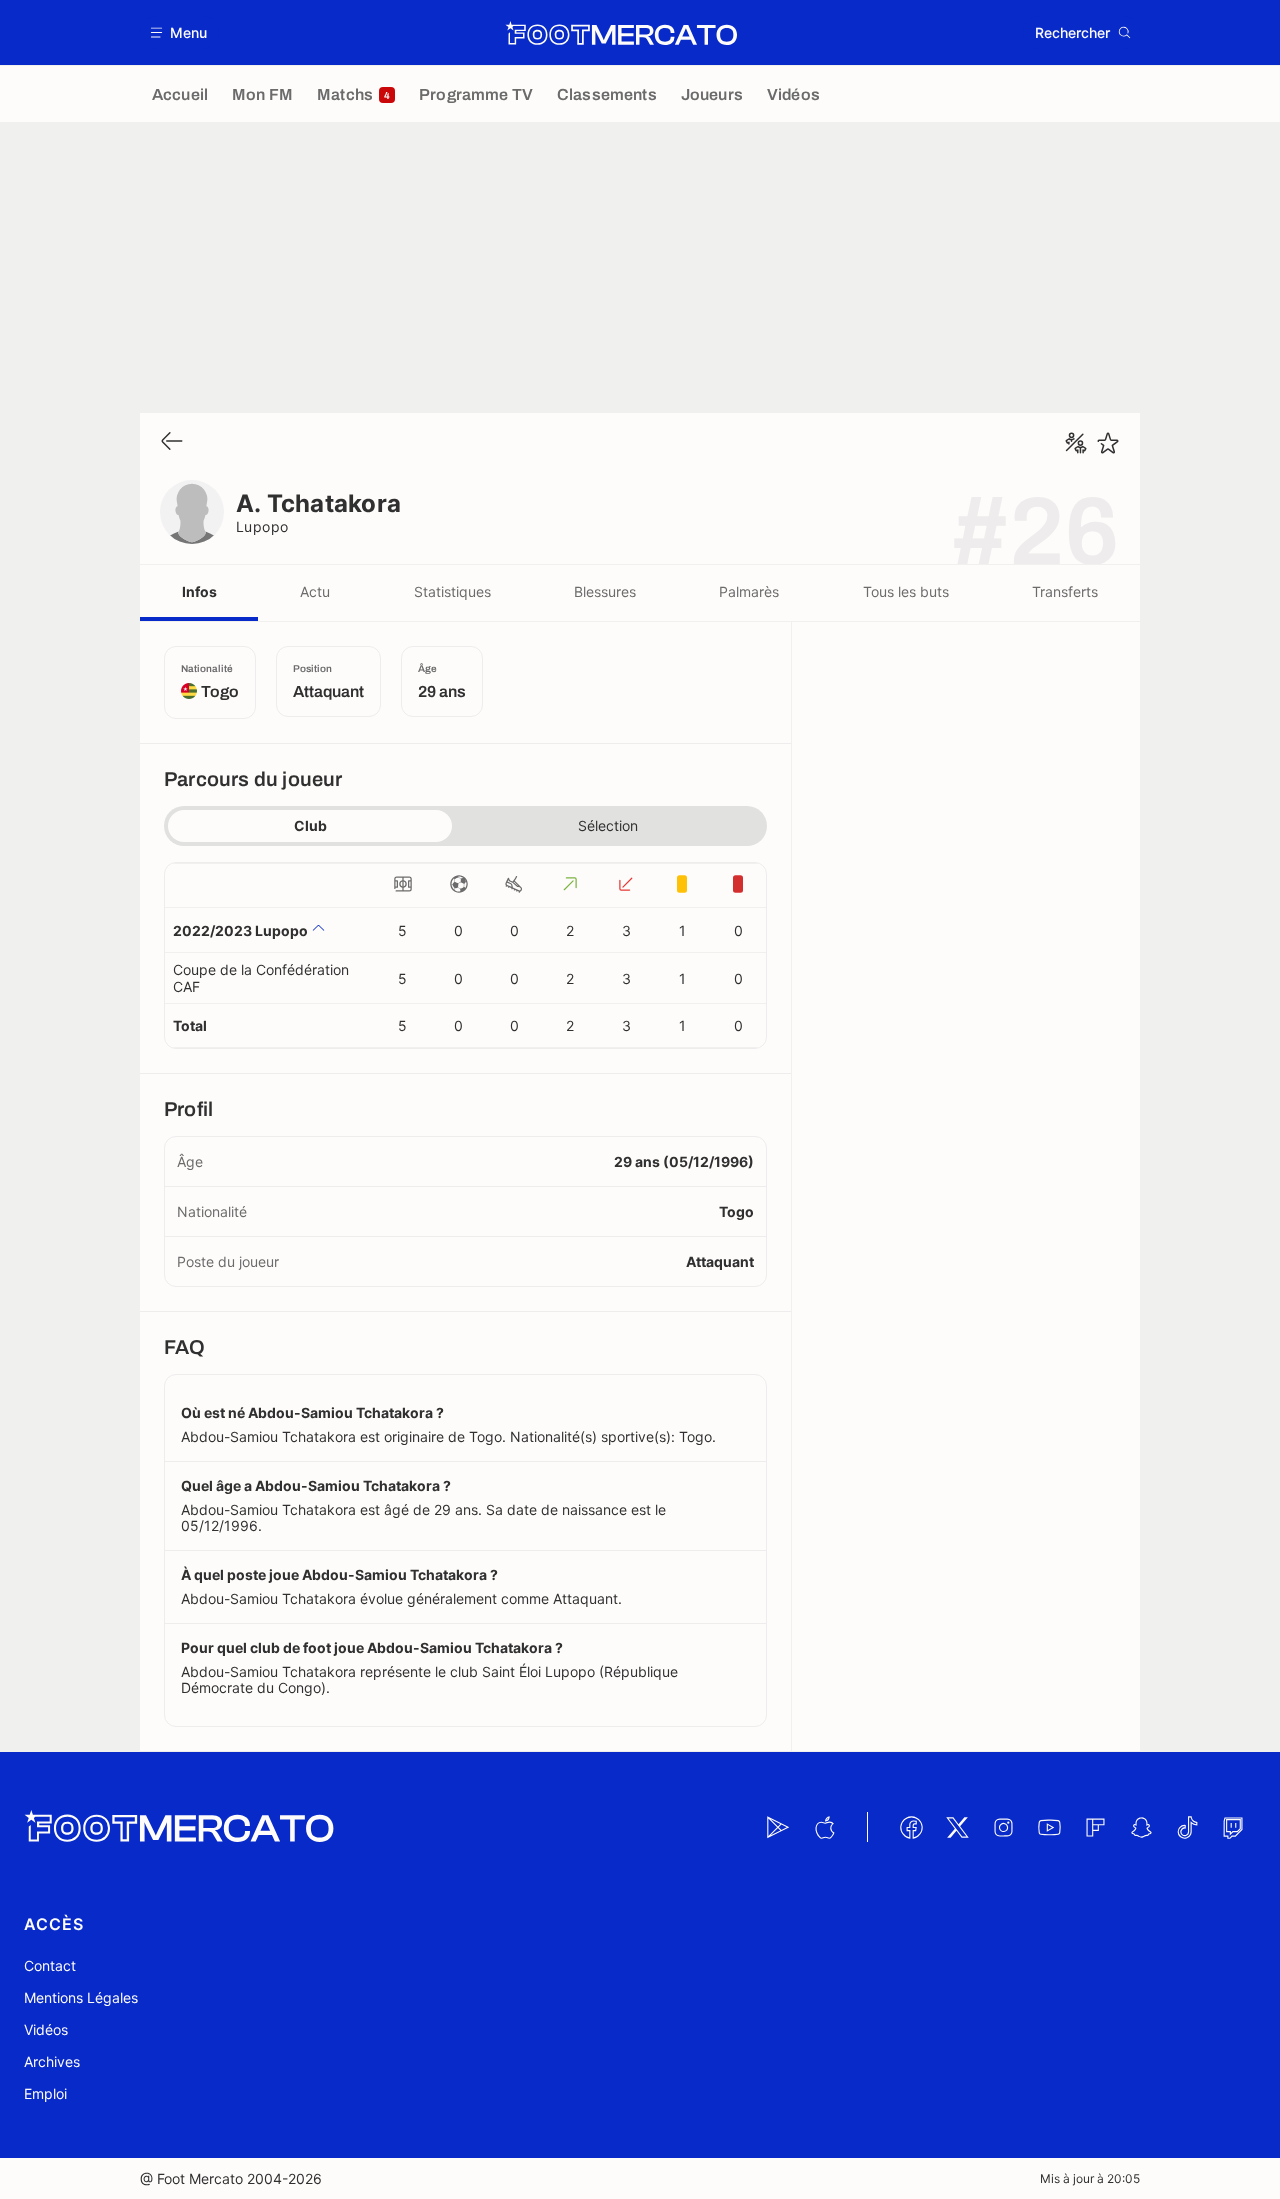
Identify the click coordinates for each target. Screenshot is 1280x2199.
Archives (52, 2061)
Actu (315, 591)
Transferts (1065, 591)
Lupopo (262, 526)
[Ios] (824, 1827)
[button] (179, 32)
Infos (199, 591)
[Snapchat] (1141, 1827)
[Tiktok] (1187, 1827)
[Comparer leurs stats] (1076, 443)
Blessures (605, 591)
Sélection (608, 825)
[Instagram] (1003, 1827)
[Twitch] (1233, 1827)
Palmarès (749, 591)
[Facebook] (911, 1827)
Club (310, 825)
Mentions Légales (81, 1997)
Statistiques (452, 591)
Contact (50, 1965)
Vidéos (46, 2029)
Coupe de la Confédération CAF (261, 978)
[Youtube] (1049, 1827)
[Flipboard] (1095, 1827)
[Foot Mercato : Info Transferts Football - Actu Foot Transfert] (621, 33)
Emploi (45, 2093)
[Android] (778, 1827)
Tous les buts (906, 591)
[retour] (172, 442)
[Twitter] (957, 1827)
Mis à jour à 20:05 (1090, 2178)
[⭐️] (1108, 443)
